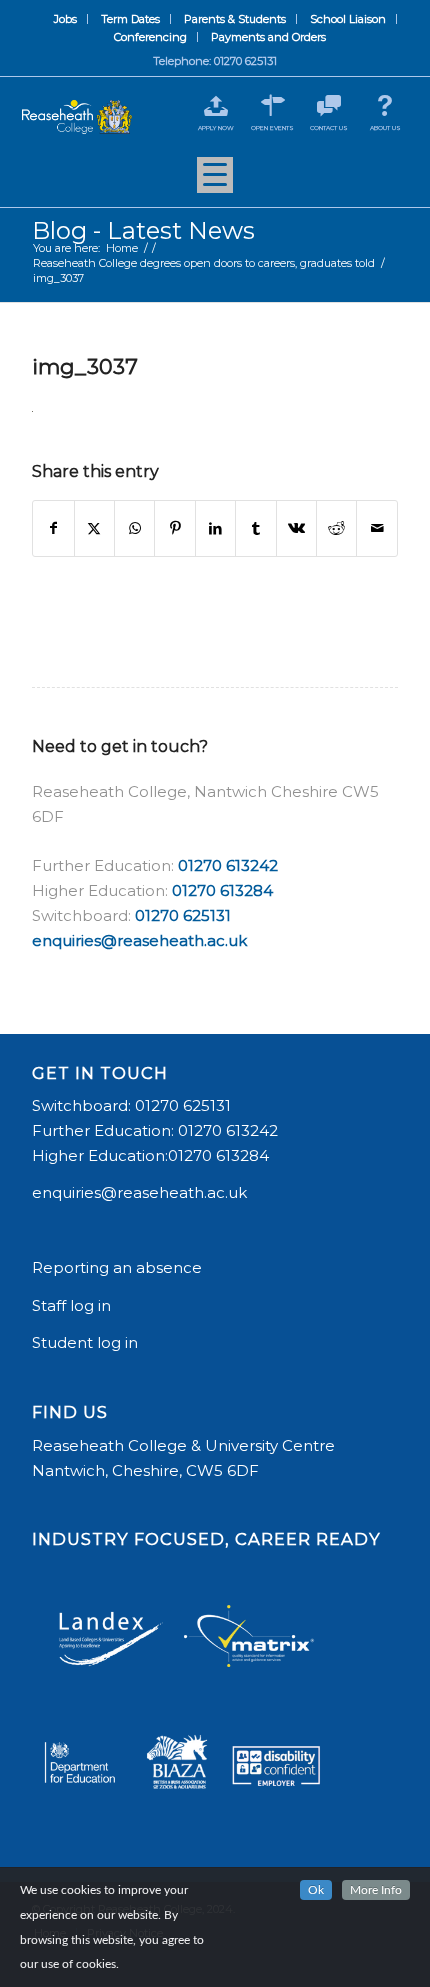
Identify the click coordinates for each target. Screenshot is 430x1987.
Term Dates (130, 19)
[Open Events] (272, 105)
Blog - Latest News (143, 230)
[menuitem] (66, 19)
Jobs (65, 19)
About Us (385, 128)
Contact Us (329, 128)
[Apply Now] (216, 105)
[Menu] (215, 182)
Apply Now (216, 128)
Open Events (272, 128)
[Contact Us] (328, 105)
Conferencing (150, 37)
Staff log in (71, 1305)
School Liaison (348, 19)
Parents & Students (235, 19)
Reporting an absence (119, 1267)
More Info (376, 1890)
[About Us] (385, 105)
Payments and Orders (268, 37)
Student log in (87, 1342)
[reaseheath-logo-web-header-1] (77, 117)
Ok (316, 1890)
